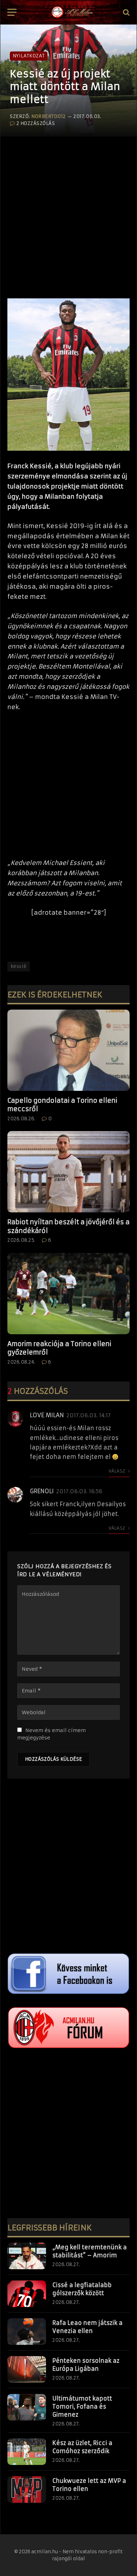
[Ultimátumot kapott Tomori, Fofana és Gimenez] (27, 2407)
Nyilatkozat (29, 56)
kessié (19, 966)
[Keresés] (126, 12)
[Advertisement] (68, 209)
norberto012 (48, 116)
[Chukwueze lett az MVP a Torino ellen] (27, 2490)
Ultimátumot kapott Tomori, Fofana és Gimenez (82, 2407)
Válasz (118, 1471)
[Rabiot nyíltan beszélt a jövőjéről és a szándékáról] (68, 1172)
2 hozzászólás (36, 123)
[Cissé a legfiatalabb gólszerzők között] (27, 2294)
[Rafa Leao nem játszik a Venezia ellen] (27, 2332)
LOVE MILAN (47, 1415)
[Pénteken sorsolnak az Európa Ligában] (27, 2369)
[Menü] (12, 12)
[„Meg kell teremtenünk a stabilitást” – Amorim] (27, 2256)
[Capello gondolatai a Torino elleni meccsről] (68, 1050)
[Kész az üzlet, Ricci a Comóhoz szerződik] (27, 2452)
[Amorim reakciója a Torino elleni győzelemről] (68, 1294)
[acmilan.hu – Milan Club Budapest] (72, 12)
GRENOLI (42, 1491)
